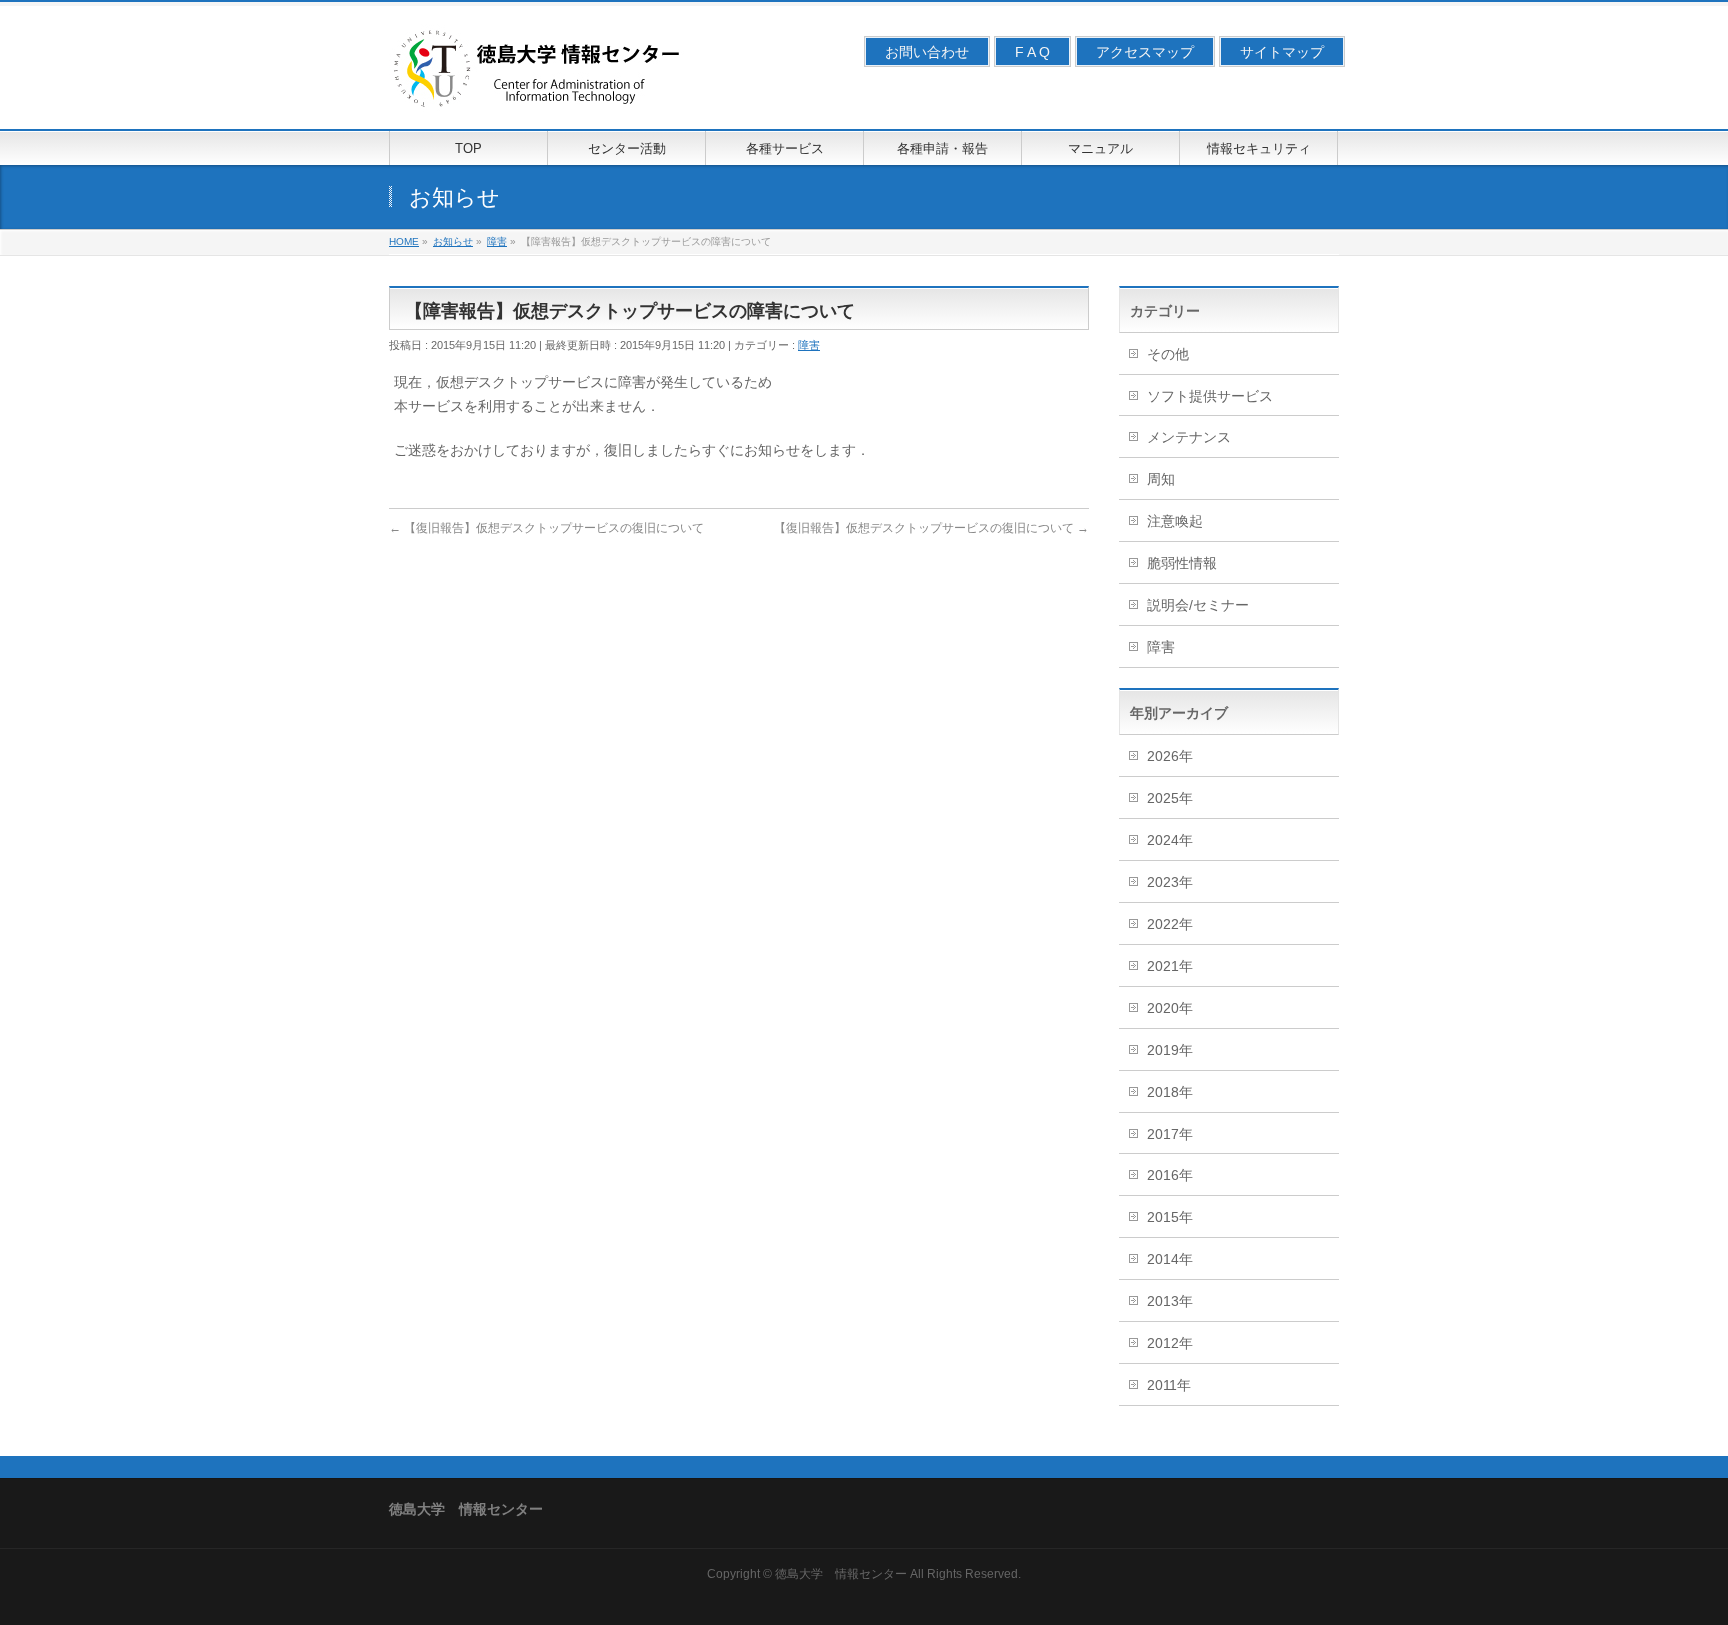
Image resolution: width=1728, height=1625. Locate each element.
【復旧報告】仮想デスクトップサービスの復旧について (546, 528)
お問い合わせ (927, 52)
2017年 (1170, 1134)
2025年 (1170, 798)
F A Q (1032, 52)
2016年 (1170, 1175)
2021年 (1170, 966)
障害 (809, 345)
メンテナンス (1189, 437)
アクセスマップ (1145, 52)
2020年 (1170, 1008)
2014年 (1170, 1259)
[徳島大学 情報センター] (539, 91)
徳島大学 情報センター (841, 1574)
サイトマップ (1282, 52)
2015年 (1170, 1217)
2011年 (1169, 1385)
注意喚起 (1175, 521)
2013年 (1170, 1301)
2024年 (1170, 840)
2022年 (1170, 924)
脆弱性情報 (1182, 563)
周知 (1161, 479)
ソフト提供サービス (1210, 396)
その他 (1168, 354)
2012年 (1170, 1343)
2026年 (1170, 756)
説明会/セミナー (1198, 605)
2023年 (1170, 882)
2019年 (1170, 1050)
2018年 (1170, 1092)
